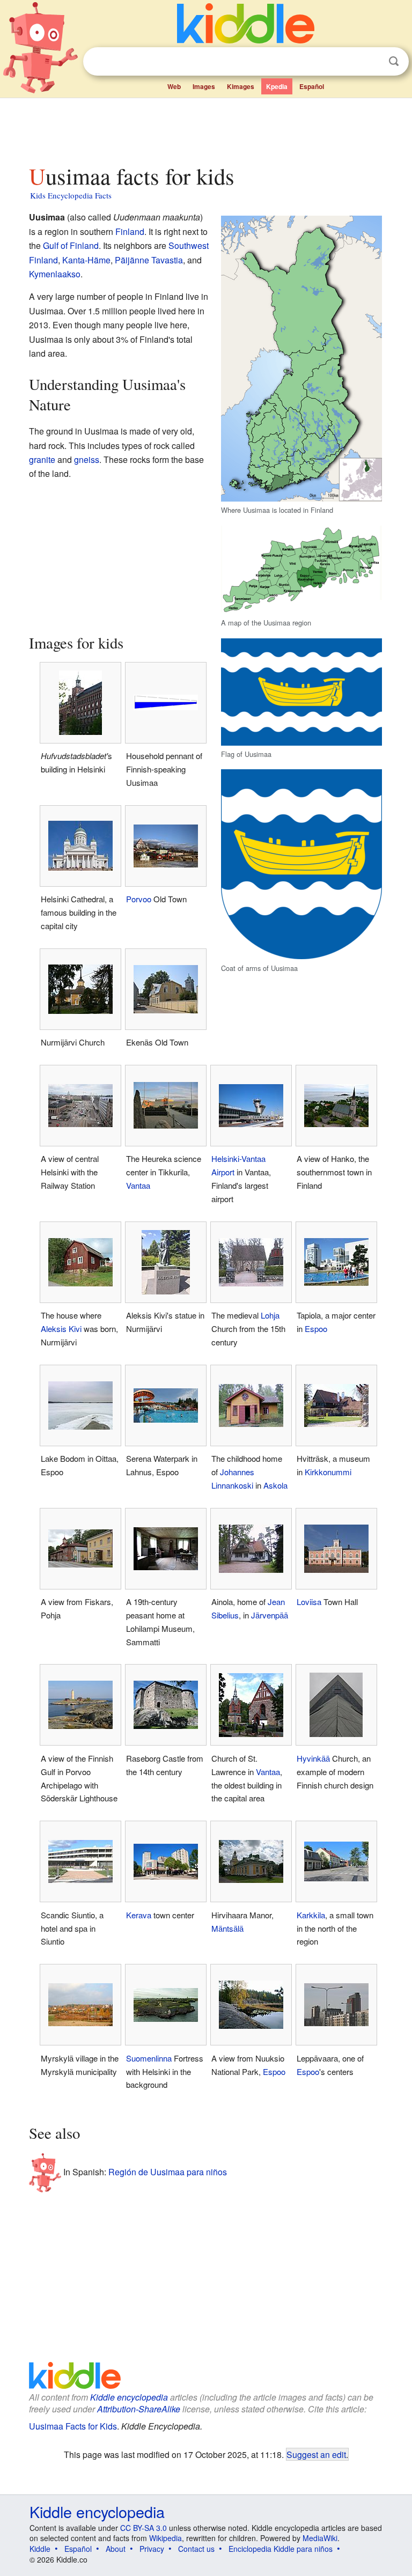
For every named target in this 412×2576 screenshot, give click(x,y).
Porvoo (139, 899)
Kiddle (40, 2549)
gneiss (87, 459)
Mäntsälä (227, 1928)
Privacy (152, 2549)
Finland (130, 231)
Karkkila (311, 1915)
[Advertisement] (206, 128)
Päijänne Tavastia (149, 260)
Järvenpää (270, 1615)
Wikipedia (165, 2538)
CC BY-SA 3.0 (144, 2528)
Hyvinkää (313, 1758)
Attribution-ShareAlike (139, 2409)
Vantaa (138, 1185)
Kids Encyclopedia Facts (71, 195)
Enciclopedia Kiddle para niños (281, 2549)
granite (42, 459)
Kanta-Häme (86, 260)
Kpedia (277, 86)
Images (204, 86)
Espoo (316, 1329)
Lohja (270, 1315)
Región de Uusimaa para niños (168, 2171)
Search (394, 61)
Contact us (196, 2549)
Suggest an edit (316, 2454)
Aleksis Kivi (61, 1329)
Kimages (241, 86)
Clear (372, 62)
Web (174, 86)
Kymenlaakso (55, 274)
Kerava (139, 1915)
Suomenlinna (149, 2058)
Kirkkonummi (328, 1472)
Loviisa (309, 1602)
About (116, 2549)
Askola (275, 1485)
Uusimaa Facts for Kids (73, 2426)
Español (312, 86)
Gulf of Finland (71, 245)
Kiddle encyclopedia (129, 2397)
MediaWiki (320, 2538)
